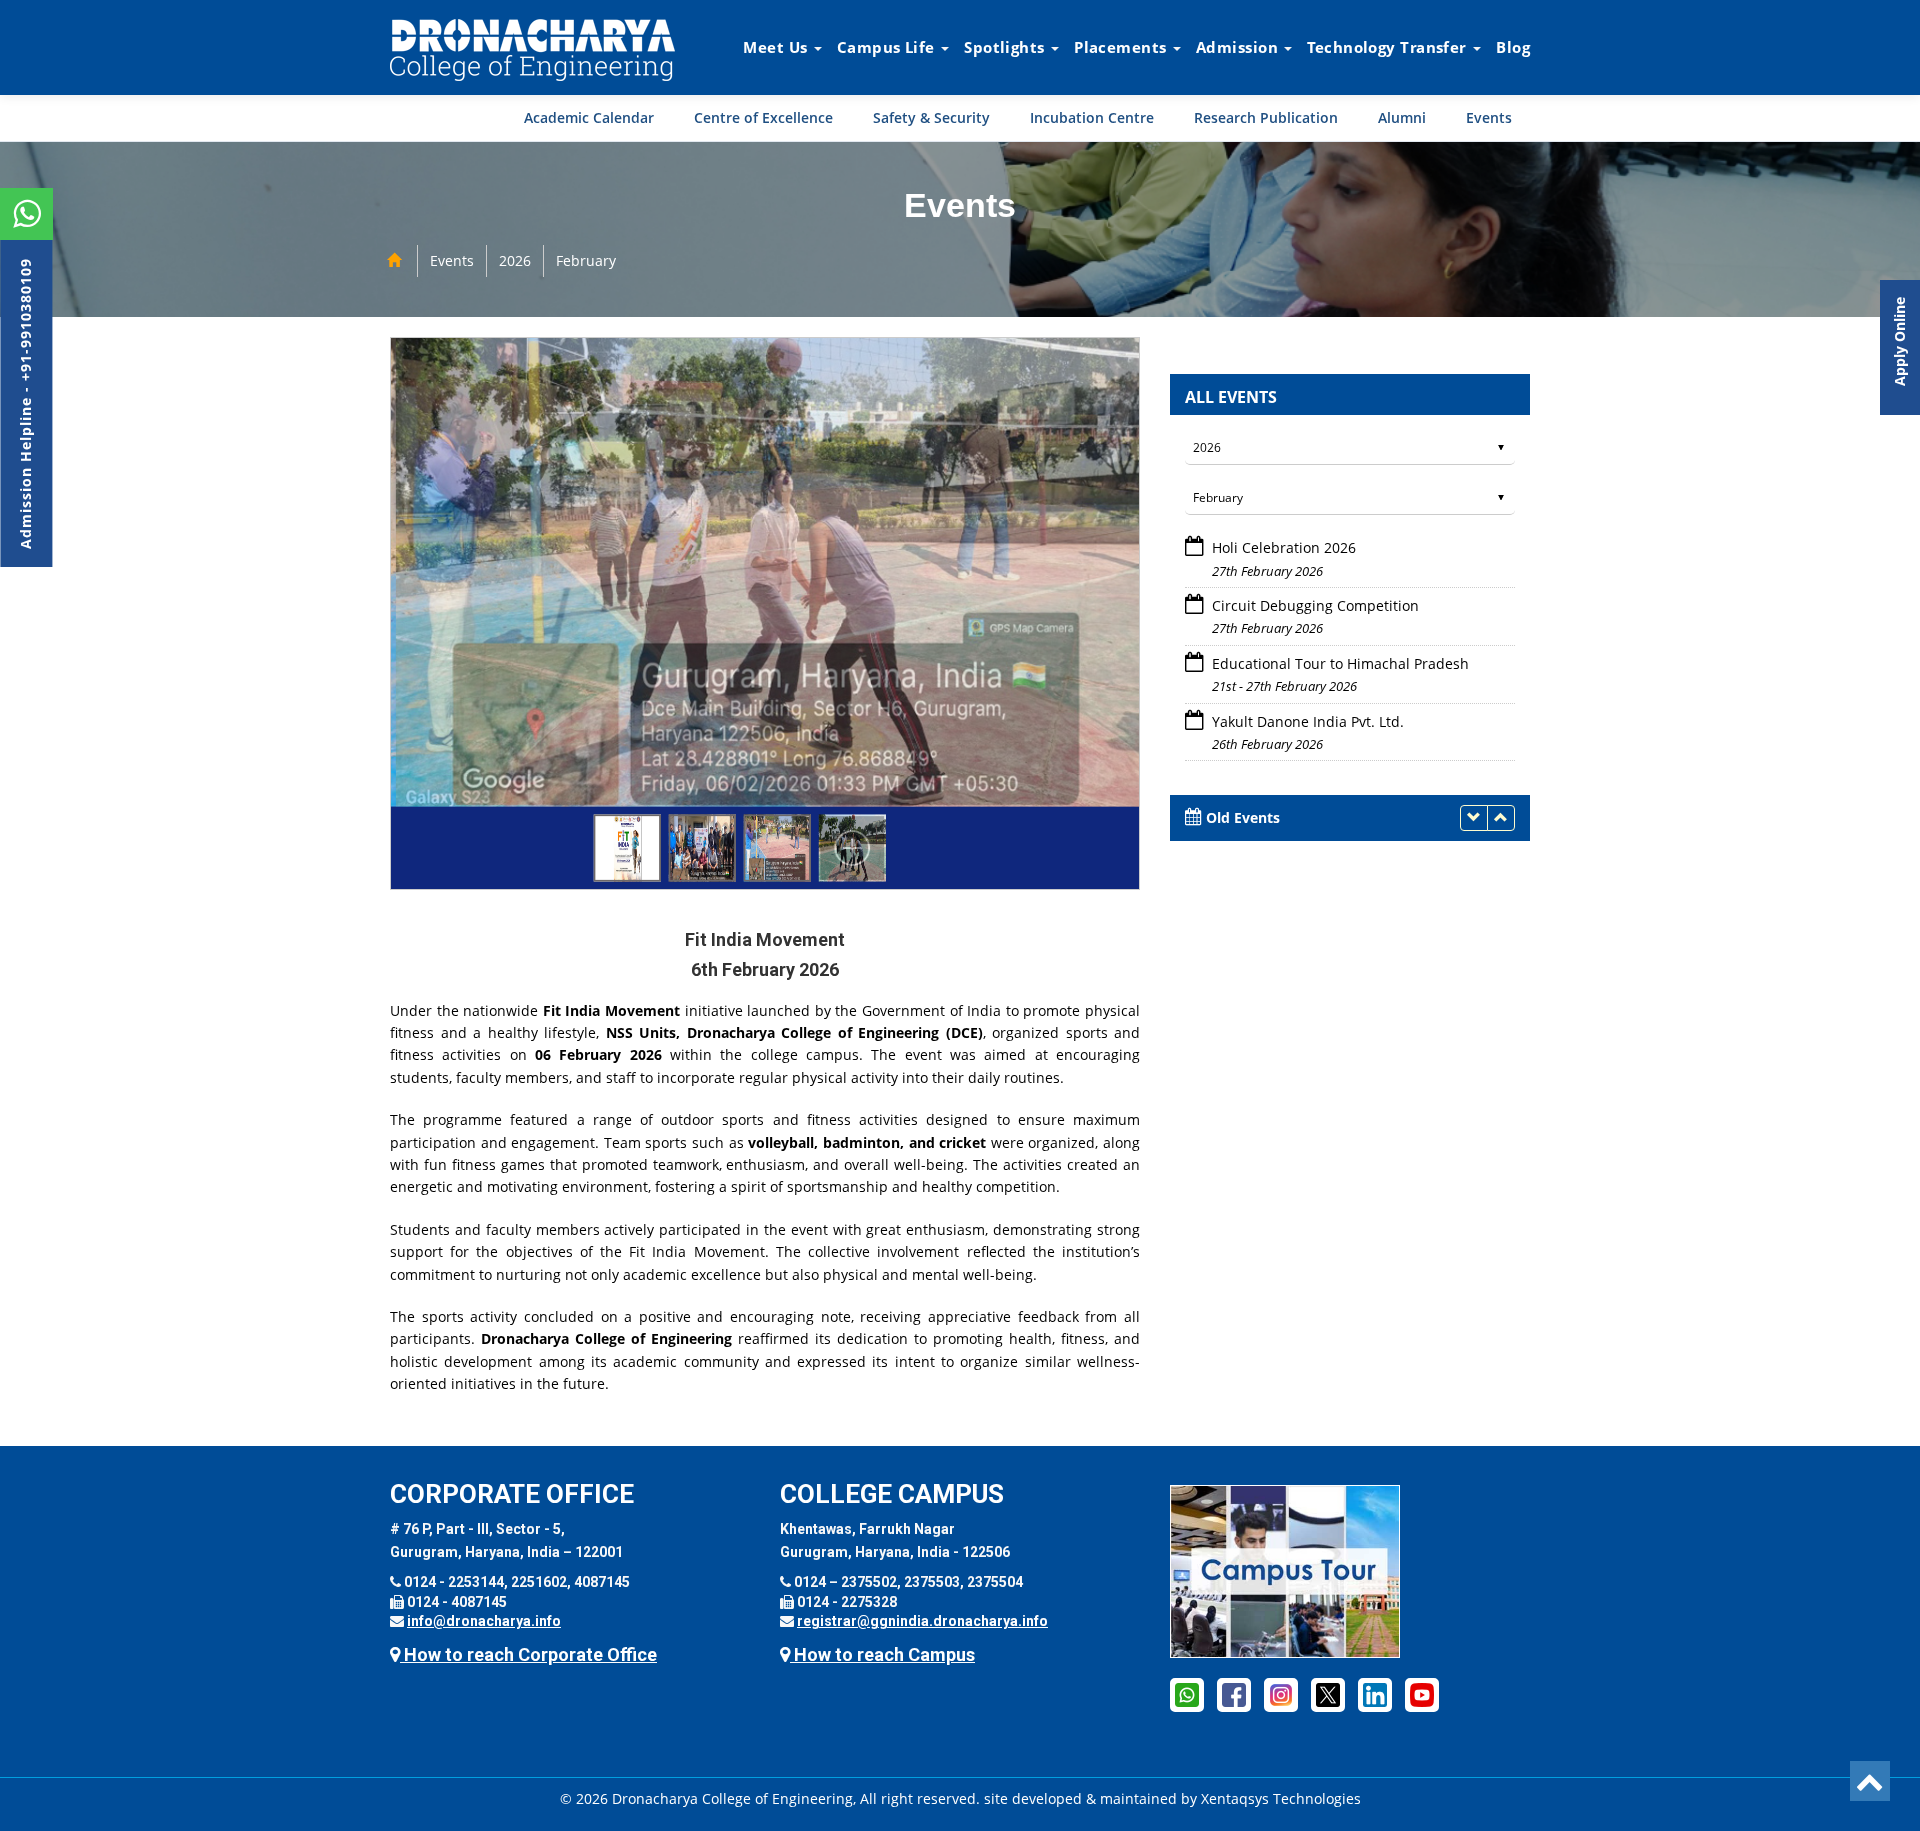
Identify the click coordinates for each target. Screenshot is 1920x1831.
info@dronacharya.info (484, 1621)
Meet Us (777, 47)
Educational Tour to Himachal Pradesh (1340, 605)
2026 (515, 260)
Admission (1239, 47)
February (586, 260)
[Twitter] (1328, 1694)
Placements (1122, 47)
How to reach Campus (882, 1654)
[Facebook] (1187, 1694)
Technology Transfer (1389, 47)
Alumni (1402, 117)
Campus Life (888, 47)
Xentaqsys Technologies (1281, 1798)
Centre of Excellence (763, 117)
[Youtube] (1422, 1694)
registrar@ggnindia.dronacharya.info (922, 1621)
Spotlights (1006, 47)
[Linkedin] (1375, 1694)
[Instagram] (1281, 1694)
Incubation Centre (1092, 117)
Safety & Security (931, 117)
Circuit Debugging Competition (1315, 547)
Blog (1513, 47)
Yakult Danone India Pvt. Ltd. (1308, 663)
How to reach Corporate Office (528, 1654)
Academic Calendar (589, 117)
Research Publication (1266, 117)
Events (1489, 117)
